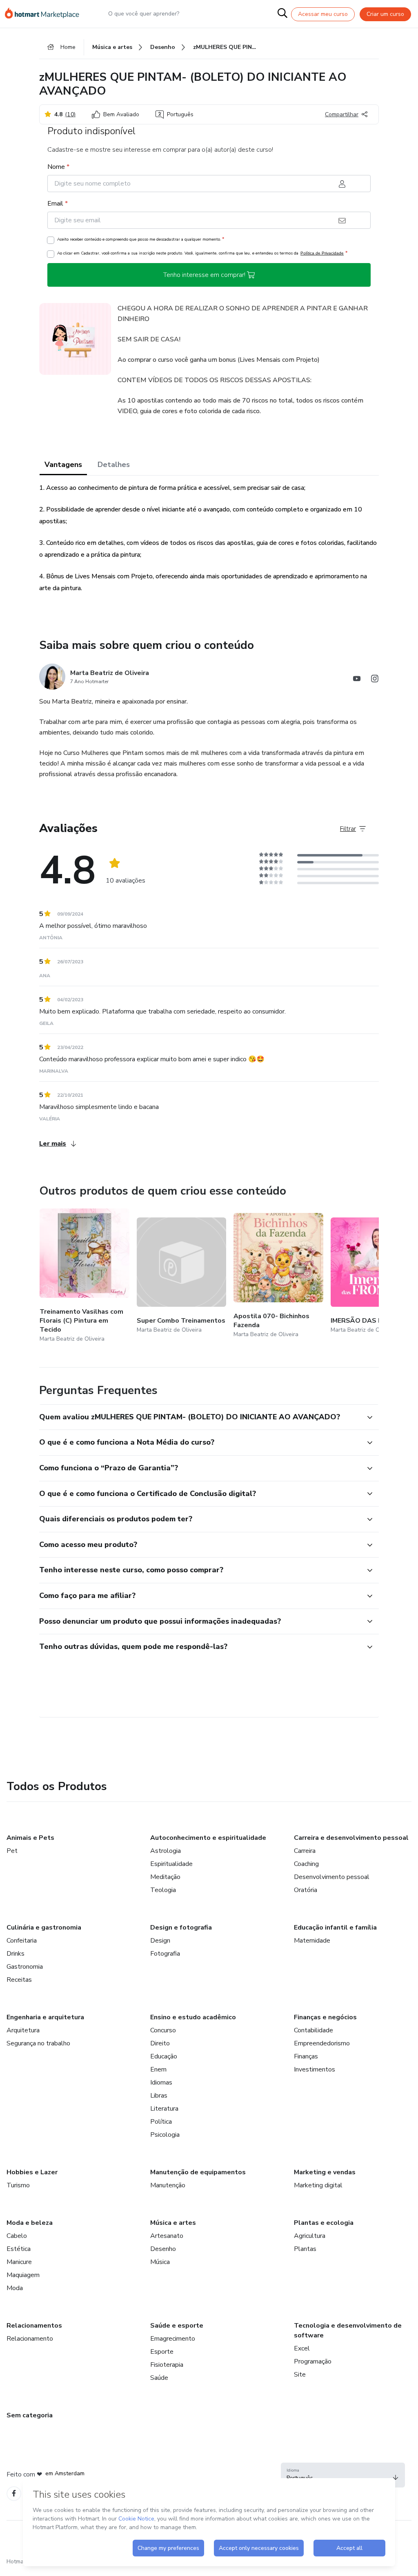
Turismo (18, 2185)
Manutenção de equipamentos (198, 2172)
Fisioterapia (167, 2365)
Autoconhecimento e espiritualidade (208, 1838)
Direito (160, 2043)
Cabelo (17, 2236)
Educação (164, 2056)
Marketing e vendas (325, 2172)
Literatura (164, 2109)
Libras (159, 2096)
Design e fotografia (181, 1928)
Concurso (163, 2030)
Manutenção (168, 2185)
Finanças (306, 2056)
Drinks (16, 1954)
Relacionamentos (34, 2326)
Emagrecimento (173, 2339)
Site (300, 2375)
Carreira (305, 1851)
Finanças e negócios (325, 2017)
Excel (302, 2348)
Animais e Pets (30, 1838)
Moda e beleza (30, 2223)
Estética (19, 2249)
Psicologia (165, 2135)
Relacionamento (30, 2339)
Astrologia (166, 1851)
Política (161, 2122)
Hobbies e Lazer (32, 2172)
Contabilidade (313, 2030)
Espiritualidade (171, 1864)
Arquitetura (23, 2030)
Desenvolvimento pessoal (332, 1877)
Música (160, 2262)
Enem (158, 2069)
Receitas (19, 1980)
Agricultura (310, 2236)
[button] (200, 1417)
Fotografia (165, 1954)
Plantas (305, 2249)
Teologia (163, 1890)
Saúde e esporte (177, 2326)
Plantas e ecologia (324, 2223)
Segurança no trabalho (38, 2043)
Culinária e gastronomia (44, 1928)
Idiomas (161, 2082)
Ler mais (53, 1144)
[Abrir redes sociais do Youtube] (357, 680)
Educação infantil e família (335, 1928)
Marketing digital (318, 2185)
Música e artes (173, 2223)
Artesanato (167, 2236)
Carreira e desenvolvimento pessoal (351, 1838)
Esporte (162, 2352)
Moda (15, 2288)
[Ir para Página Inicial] (46, 14)
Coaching (306, 1864)
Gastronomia (25, 1967)
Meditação (165, 1877)
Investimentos (315, 2069)
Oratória (306, 1890)
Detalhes (114, 465)
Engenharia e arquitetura (45, 2017)
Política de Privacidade (322, 253)
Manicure (19, 2262)
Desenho (163, 2249)
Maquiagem (23, 2275)
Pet (12, 1851)
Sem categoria (30, 2415)
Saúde (159, 2378)
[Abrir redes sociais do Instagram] (375, 680)
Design (160, 1941)
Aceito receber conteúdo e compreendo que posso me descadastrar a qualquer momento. (141, 239)
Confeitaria (22, 1941)
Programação (313, 2361)
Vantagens (63, 465)
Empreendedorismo (322, 2043)
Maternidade (312, 1941)
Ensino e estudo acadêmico (193, 2017)
